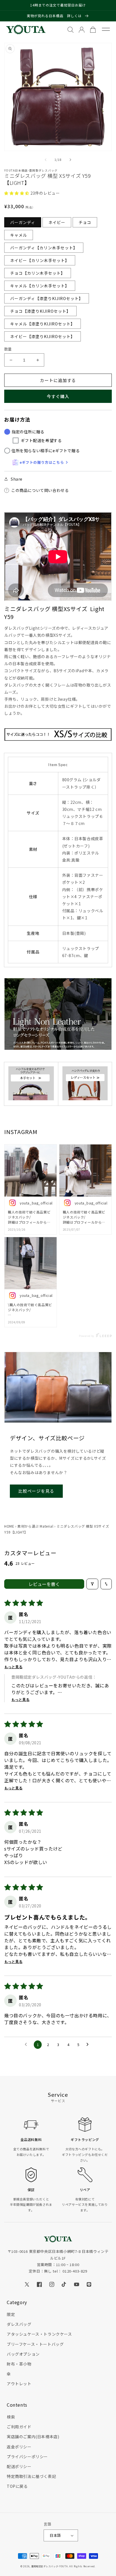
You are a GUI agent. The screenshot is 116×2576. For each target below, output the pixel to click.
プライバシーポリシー (27, 2457)
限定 (11, 2314)
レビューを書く (44, 1584)
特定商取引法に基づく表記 (31, 2476)
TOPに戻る (17, 2486)
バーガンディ (23, 222)
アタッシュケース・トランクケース (39, 2334)
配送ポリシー (19, 2466)
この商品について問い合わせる (40, 490)
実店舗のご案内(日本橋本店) (33, 2437)
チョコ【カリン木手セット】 (38, 273)
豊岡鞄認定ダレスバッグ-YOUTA (50, 2566)
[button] (17, 193)
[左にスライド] (46, 160)
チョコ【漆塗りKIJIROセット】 (40, 311)
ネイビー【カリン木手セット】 (40, 260)
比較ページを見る (36, 1491)
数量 (8, 349)
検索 (11, 2417)
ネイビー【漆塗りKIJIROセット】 (43, 336)
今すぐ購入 (58, 396)
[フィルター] (92, 1584)
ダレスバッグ (19, 2324)
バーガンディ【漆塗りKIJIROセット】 (47, 298)
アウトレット (19, 2384)
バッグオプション (23, 2354)
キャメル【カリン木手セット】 (40, 286)
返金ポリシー (19, 2447)
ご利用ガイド (19, 2427)
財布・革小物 (19, 2364)
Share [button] (17, 479)
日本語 (55, 2535)
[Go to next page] (89, 2045)
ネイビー (57, 222)
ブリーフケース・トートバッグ (35, 2344)
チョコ (85, 222)
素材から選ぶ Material (35, 1526)
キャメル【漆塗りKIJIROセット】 (43, 324)
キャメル (19, 235)
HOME (9, 1526)
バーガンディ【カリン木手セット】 (44, 248)
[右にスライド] (70, 160)
